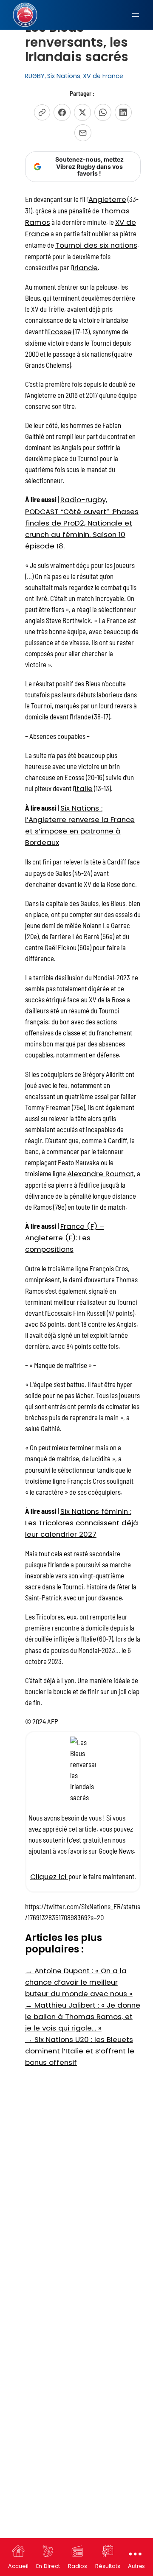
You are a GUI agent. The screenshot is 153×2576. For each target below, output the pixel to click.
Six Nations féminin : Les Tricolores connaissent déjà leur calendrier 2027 (82, 1523)
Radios (78, 2566)
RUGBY (35, 76)
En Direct (48, 2566)
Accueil (18, 2566)
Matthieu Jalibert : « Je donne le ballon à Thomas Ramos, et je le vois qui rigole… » (83, 2017)
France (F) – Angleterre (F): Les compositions (65, 1238)
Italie (84, 789)
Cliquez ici (49, 1877)
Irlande (85, 268)
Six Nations (64, 76)
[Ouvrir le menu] (136, 15)
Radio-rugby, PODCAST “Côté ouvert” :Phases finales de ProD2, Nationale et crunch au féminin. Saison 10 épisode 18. (82, 523)
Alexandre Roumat (101, 1174)
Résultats (108, 2566)
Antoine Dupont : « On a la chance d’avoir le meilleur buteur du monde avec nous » (79, 1982)
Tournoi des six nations (96, 245)
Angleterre (107, 199)
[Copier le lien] (42, 112)
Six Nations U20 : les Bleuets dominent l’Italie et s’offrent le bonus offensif (80, 2051)
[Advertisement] (76, 2152)
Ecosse (59, 332)
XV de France (103, 76)
